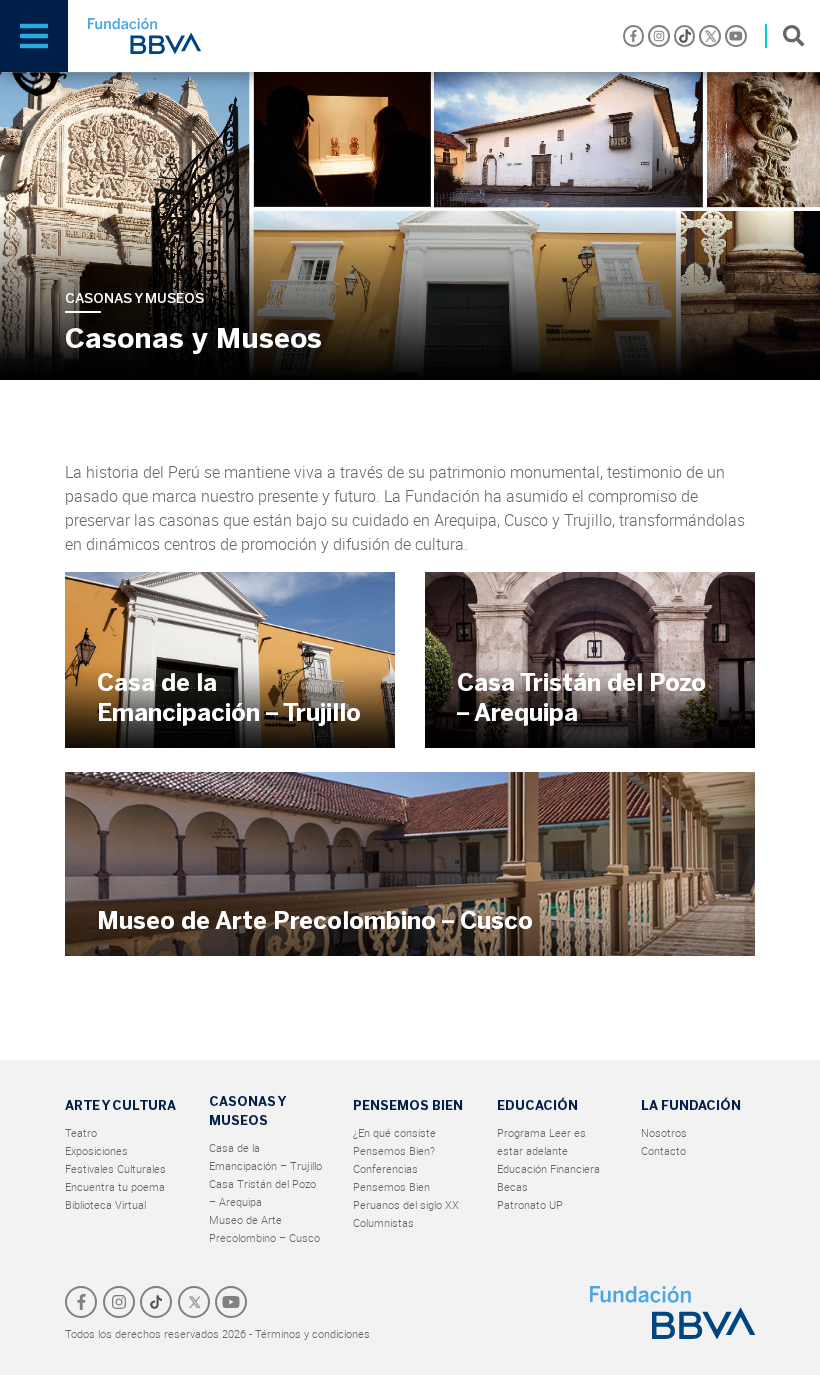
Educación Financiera (548, 1168)
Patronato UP (530, 1204)
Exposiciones (96, 1150)
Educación (537, 1105)
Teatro (81, 1132)
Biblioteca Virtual (105, 1204)
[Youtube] (736, 36)
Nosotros (664, 1132)
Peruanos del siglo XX (406, 1204)
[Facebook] (634, 36)
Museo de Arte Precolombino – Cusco (315, 920)
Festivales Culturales (115, 1168)
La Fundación (691, 1105)
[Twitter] (710, 36)
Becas (512, 1186)
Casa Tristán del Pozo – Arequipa (581, 697)
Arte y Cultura (120, 1105)
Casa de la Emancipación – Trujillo (229, 697)
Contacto (663, 1150)
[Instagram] (659, 36)
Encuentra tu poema (115, 1186)
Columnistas (383, 1222)
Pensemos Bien (408, 1105)
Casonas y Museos (247, 1111)
